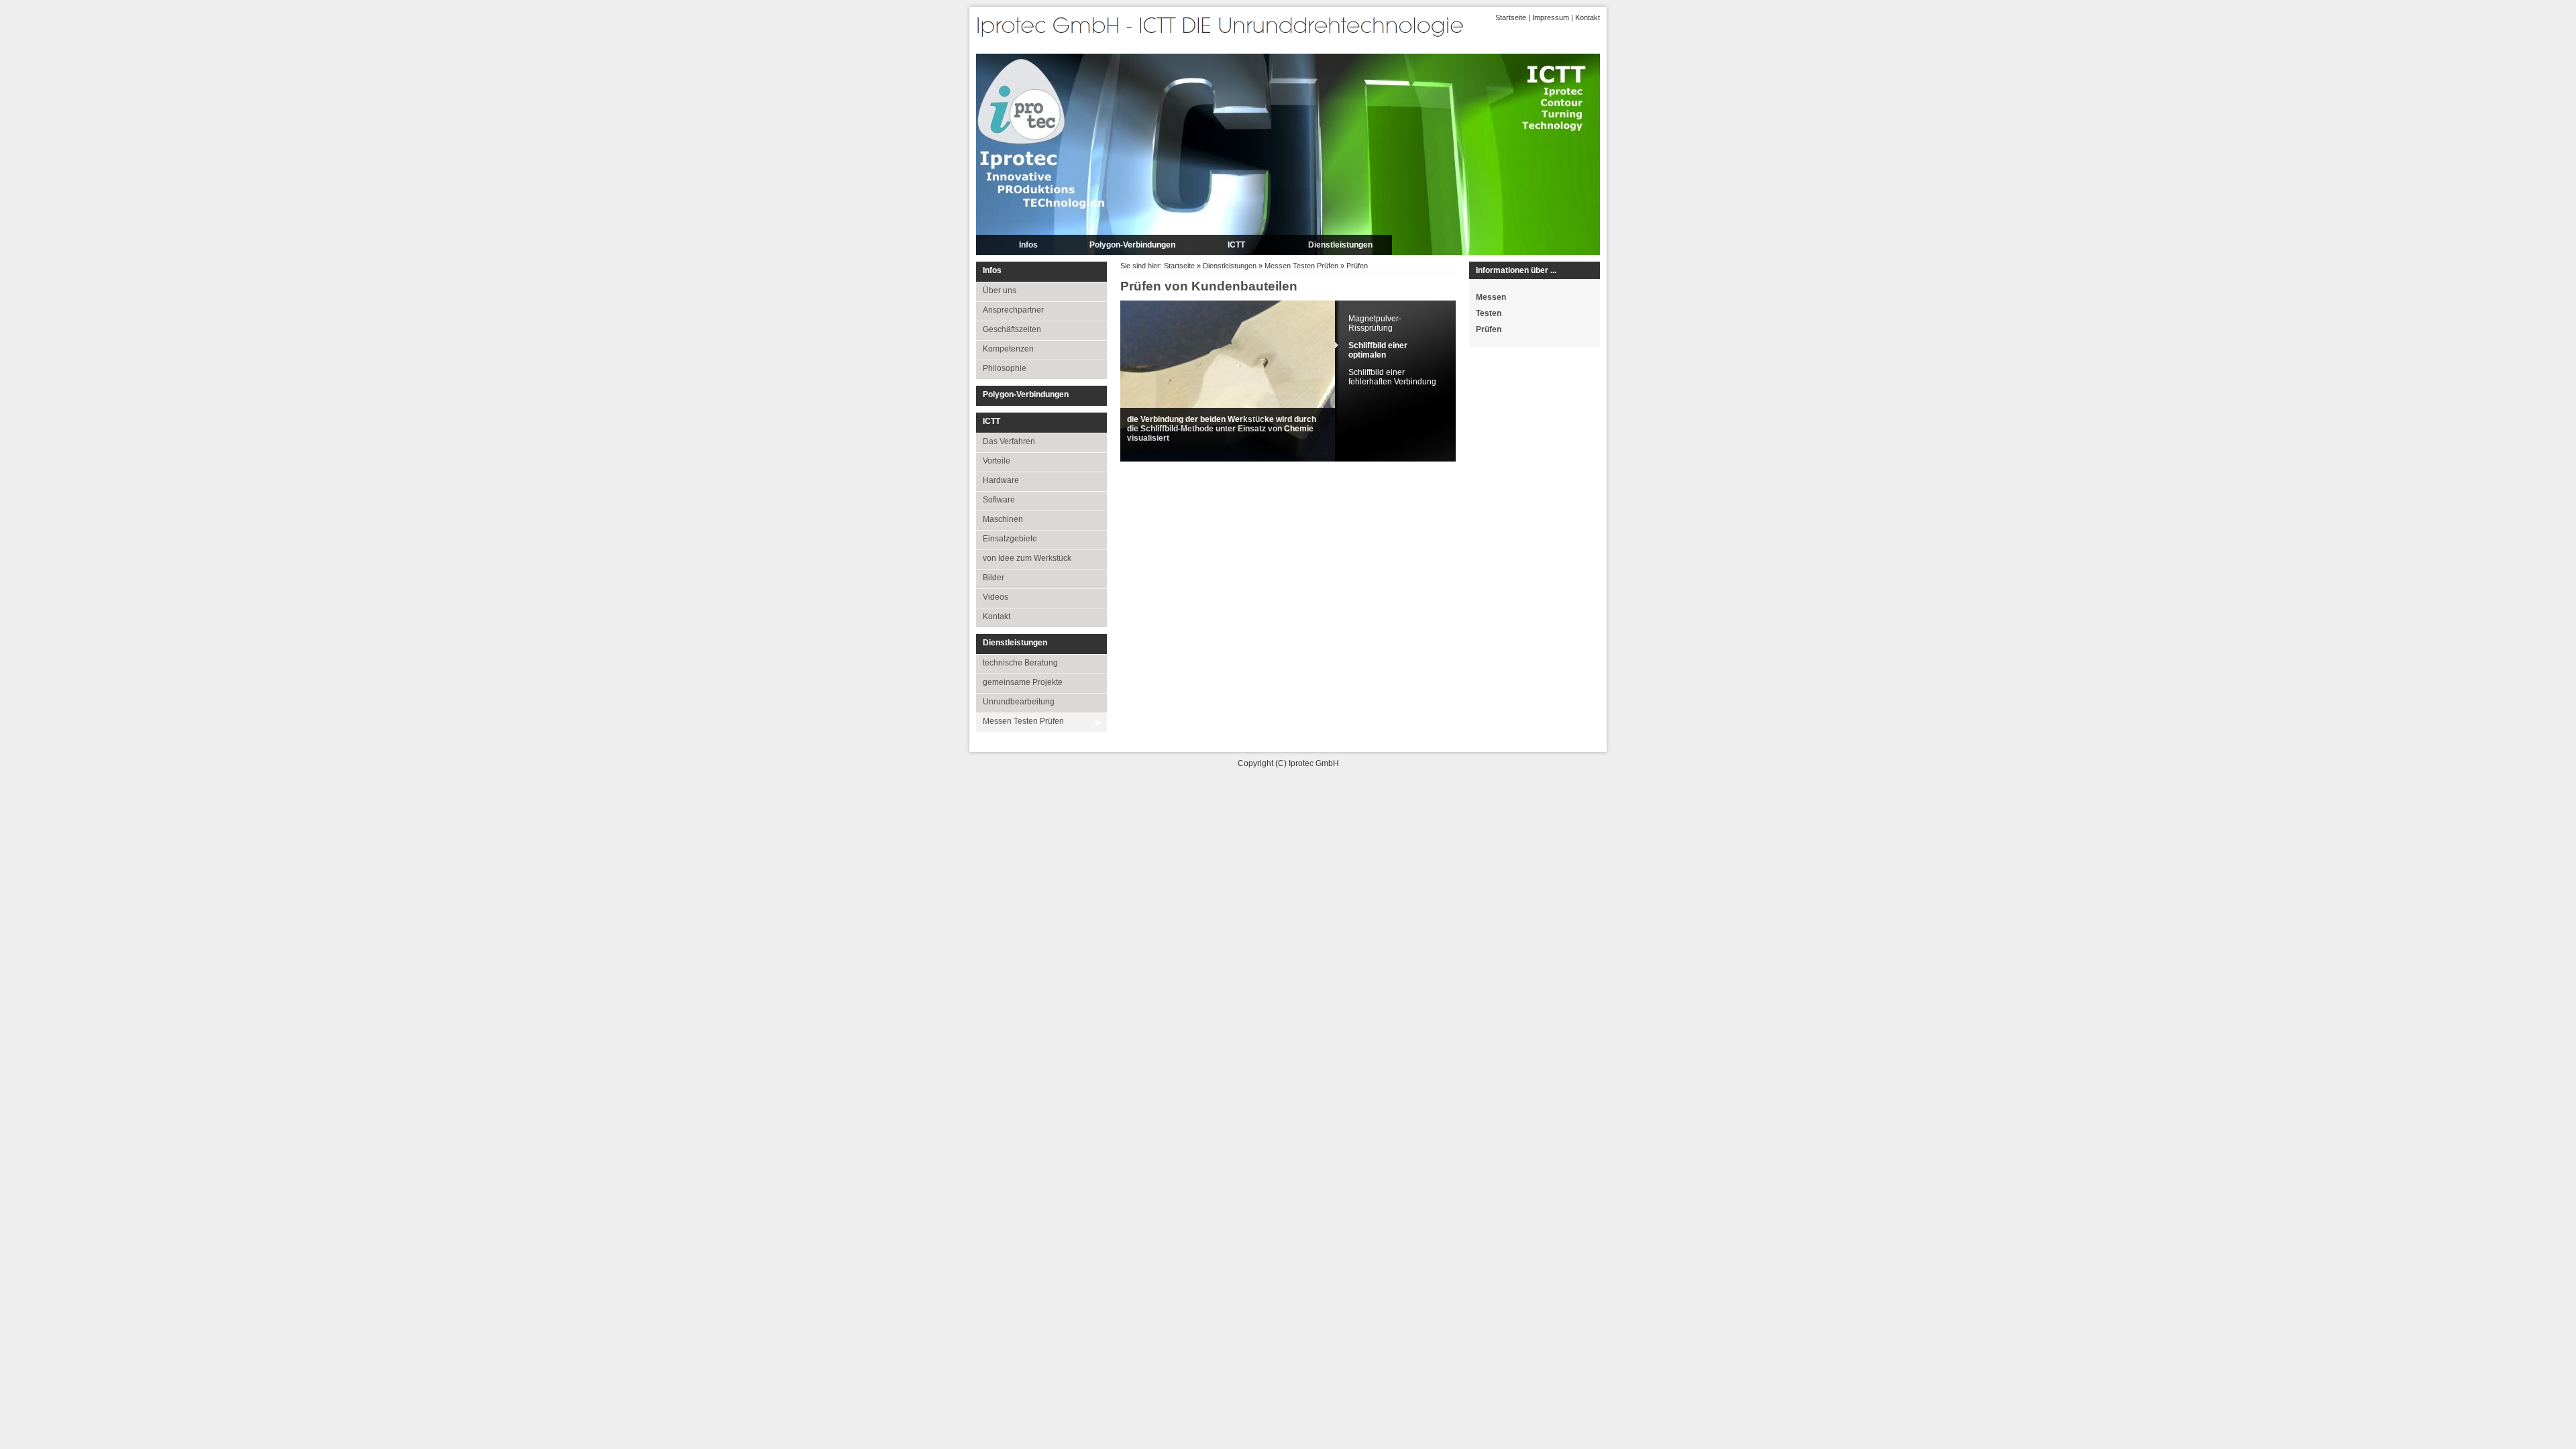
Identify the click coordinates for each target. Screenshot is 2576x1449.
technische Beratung (1020, 663)
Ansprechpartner (1013, 310)
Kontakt (1588, 17)
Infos (1028, 245)
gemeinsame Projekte (1023, 682)
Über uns (1000, 290)
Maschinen (1003, 519)
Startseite (1511, 17)
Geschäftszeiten (1012, 329)
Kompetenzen (1008, 349)
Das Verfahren (1009, 441)
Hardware (1001, 480)
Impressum (1551, 17)
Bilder (994, 578)
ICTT (1236, 245)
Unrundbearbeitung (1019, 702)
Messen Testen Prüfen (1023, 721)
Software (999, 500)
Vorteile (997, 461)
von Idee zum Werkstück (1027, 558)
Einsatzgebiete (1010, 539)
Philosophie (1005, 368)
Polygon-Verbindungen (1132, 245)
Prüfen (1357, 266)
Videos (996, 597)
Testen (1489, 313)
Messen (1491, 297)
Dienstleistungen (1340, 245)
